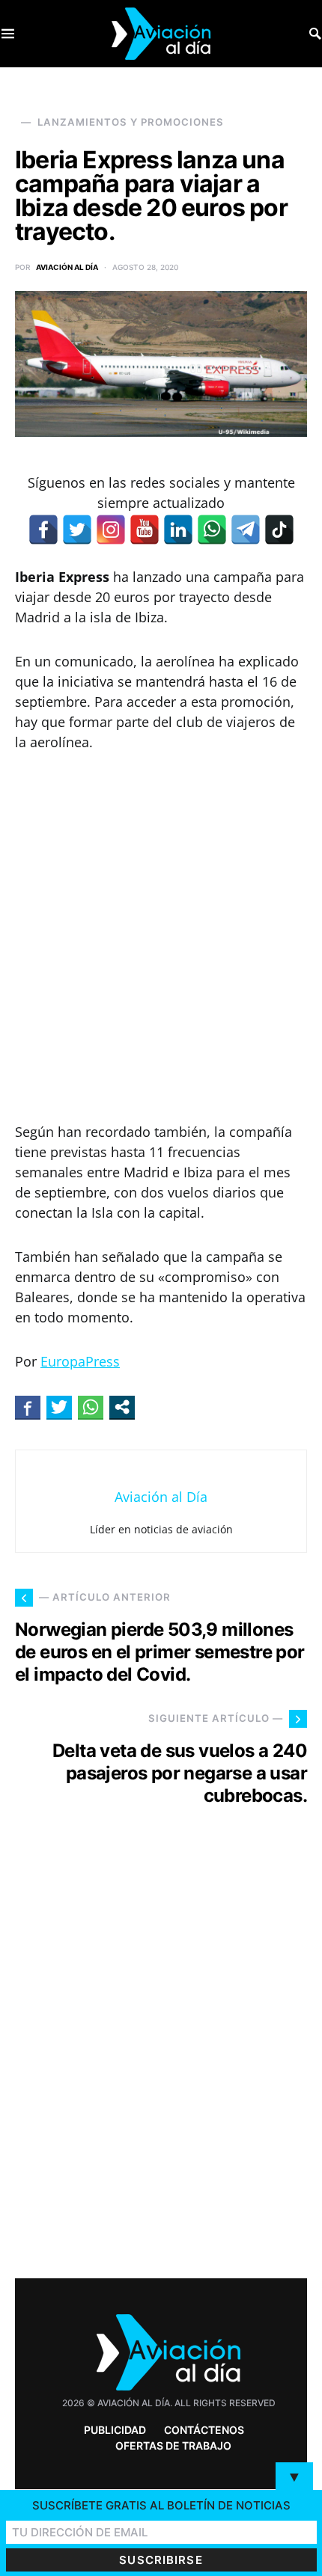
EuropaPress (80, 1361)
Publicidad (115, 2430)
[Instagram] (111, 530)
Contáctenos (204, 2430)
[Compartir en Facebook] (28, 1407)
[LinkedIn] (178, 530)
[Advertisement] (161, 937)
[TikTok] (279, 530)
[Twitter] (77, 530)
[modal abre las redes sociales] (122, 1407)
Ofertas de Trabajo (173, 2445)
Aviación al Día (67, 267)
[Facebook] (43, 530)
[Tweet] (59, 1407)
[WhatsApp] (212, 530)
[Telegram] (246, 530)
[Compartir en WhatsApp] (91, 1407)
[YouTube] (145, 530)
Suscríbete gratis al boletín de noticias (161, 2505)
